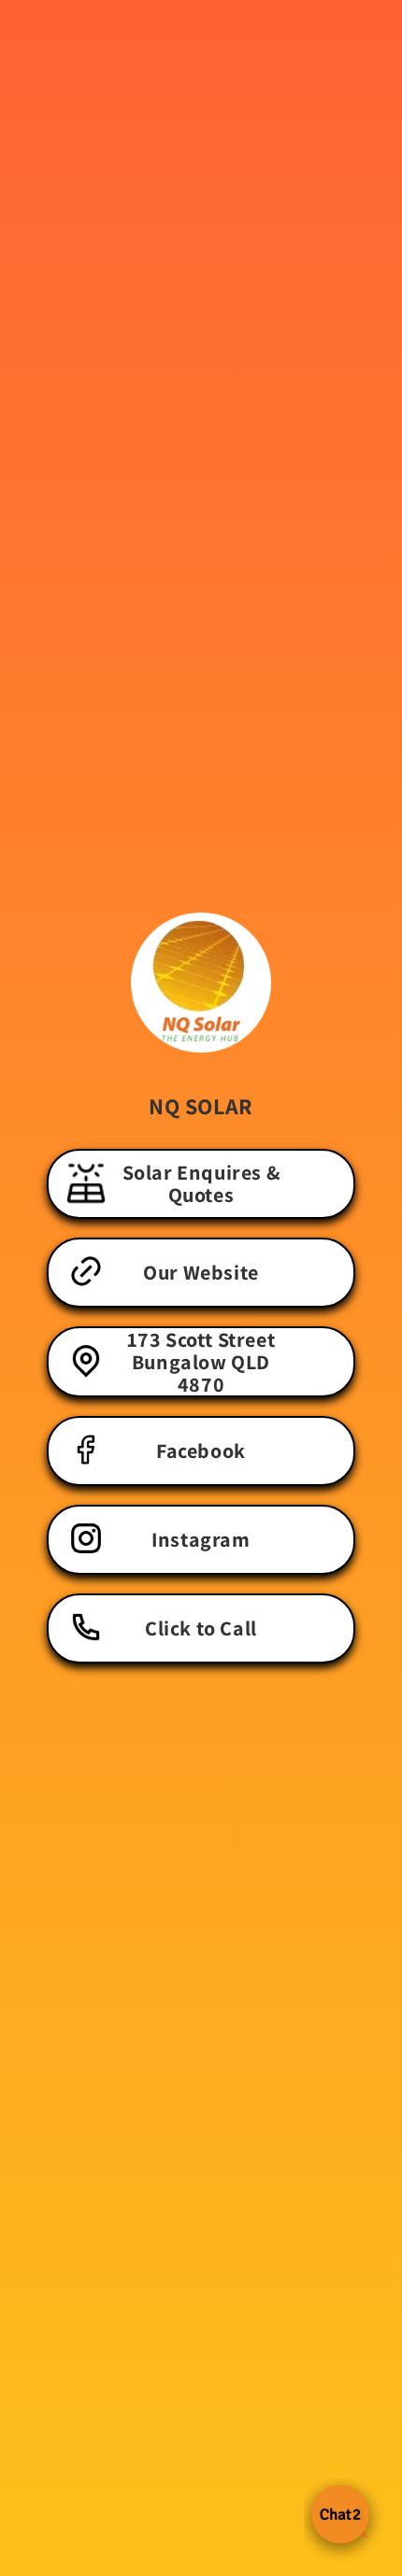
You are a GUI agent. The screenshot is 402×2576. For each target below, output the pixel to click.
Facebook (201, 1451)
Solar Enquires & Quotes (201, 1183)
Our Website (201, 1272)
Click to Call (201, 1628)
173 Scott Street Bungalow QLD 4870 (201, 1362)
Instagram (201, 1539)
